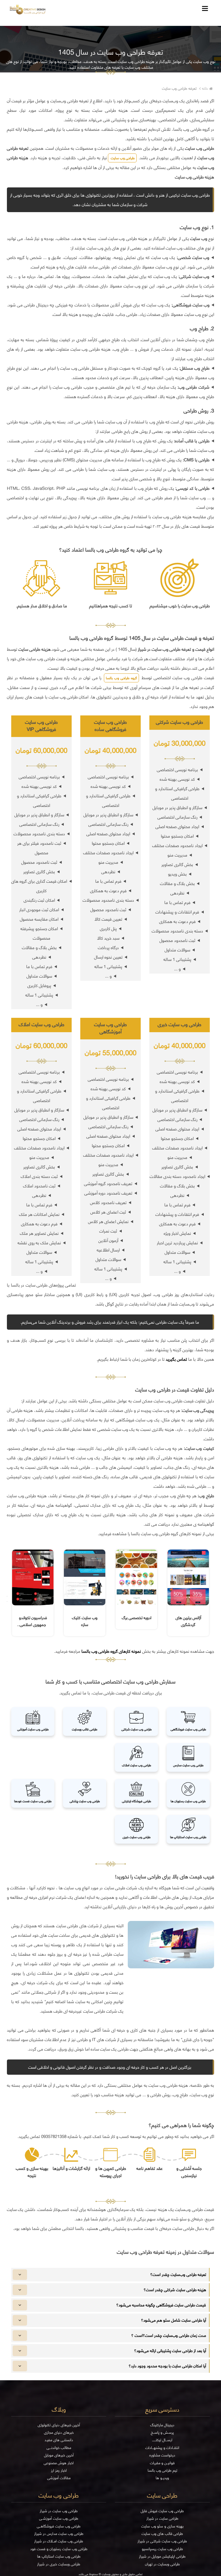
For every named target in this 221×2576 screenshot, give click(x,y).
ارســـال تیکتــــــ (162, 2440)
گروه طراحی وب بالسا (121, 678)
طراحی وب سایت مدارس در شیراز (59, 2534)
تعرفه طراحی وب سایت (179, 88)
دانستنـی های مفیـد (59, 2440)
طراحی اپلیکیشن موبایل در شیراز (162, 2556)
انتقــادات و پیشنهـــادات (162, 2448)
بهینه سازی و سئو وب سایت (162, 2526)
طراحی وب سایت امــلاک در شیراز (59, 2541)
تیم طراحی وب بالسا (162, 2470)
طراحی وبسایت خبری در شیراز (59, 2564)
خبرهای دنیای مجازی (59, 2432)
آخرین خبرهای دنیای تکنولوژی (59, 2425)
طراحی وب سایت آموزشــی (59, 2518)
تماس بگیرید (176, 1359)
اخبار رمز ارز (59, 2470)
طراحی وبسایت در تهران (162, 2564)
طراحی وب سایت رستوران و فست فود (59, 2549)
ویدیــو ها (162, 2478)
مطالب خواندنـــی (59, 2448)
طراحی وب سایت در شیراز (59, 2511)
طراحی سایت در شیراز (162, 2518)
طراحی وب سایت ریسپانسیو (162, 2549)
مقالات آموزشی (59, 2478)
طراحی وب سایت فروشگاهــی (59, 2526)
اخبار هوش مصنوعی (59, 2463)
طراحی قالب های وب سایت (162, 2534)
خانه (205, 88)
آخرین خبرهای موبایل (59, 2455)
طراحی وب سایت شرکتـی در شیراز (162, 2541)
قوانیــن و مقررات (162, 2463)
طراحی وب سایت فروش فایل (162, 2511)
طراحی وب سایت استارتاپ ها (59, 2556)
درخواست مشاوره (162, 2455)
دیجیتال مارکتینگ (162, 2425)
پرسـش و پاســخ (162, 2432)
